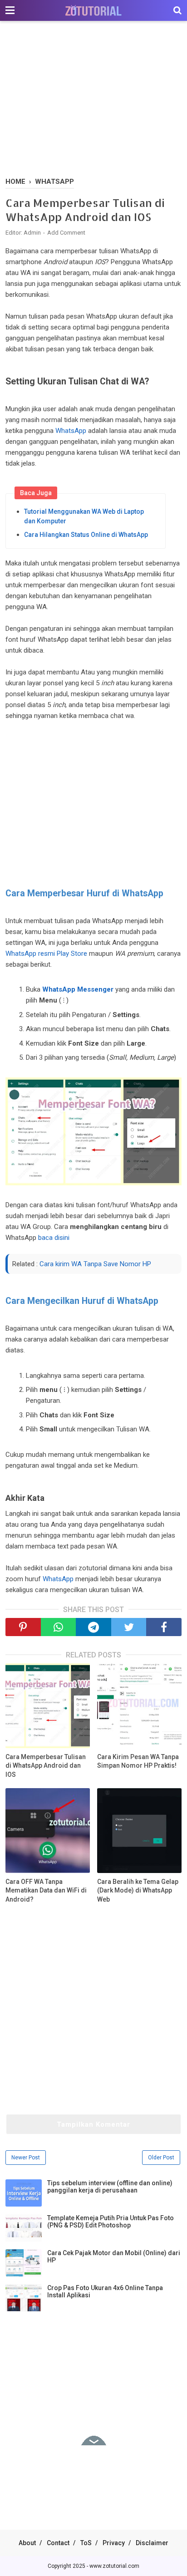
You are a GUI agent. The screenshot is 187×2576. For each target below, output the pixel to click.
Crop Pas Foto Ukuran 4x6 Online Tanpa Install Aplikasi (105, 2291)
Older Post (161, 2158)
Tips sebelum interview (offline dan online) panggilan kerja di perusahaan (110, 2187)
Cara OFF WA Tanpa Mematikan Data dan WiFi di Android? (46, 1890)
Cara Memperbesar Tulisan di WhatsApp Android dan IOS (46, 1766)
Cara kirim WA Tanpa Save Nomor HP (95, 1264)
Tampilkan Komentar (93, 2124)
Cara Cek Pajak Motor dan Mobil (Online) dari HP (114, 2256)
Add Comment (66, 233)
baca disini (54, 1238)
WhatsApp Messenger (78, 989)
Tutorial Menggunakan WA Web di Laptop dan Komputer (84, 516)
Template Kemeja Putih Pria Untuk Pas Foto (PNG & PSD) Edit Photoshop (111, 2222)
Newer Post (26, 2158)
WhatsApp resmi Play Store (46, 954)
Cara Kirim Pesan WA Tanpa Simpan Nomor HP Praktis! (138, 1761)
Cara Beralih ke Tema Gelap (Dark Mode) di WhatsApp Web (138, 1890)
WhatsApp (71, 431)
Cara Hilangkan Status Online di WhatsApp (86, 535)
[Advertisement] (93, 100)
